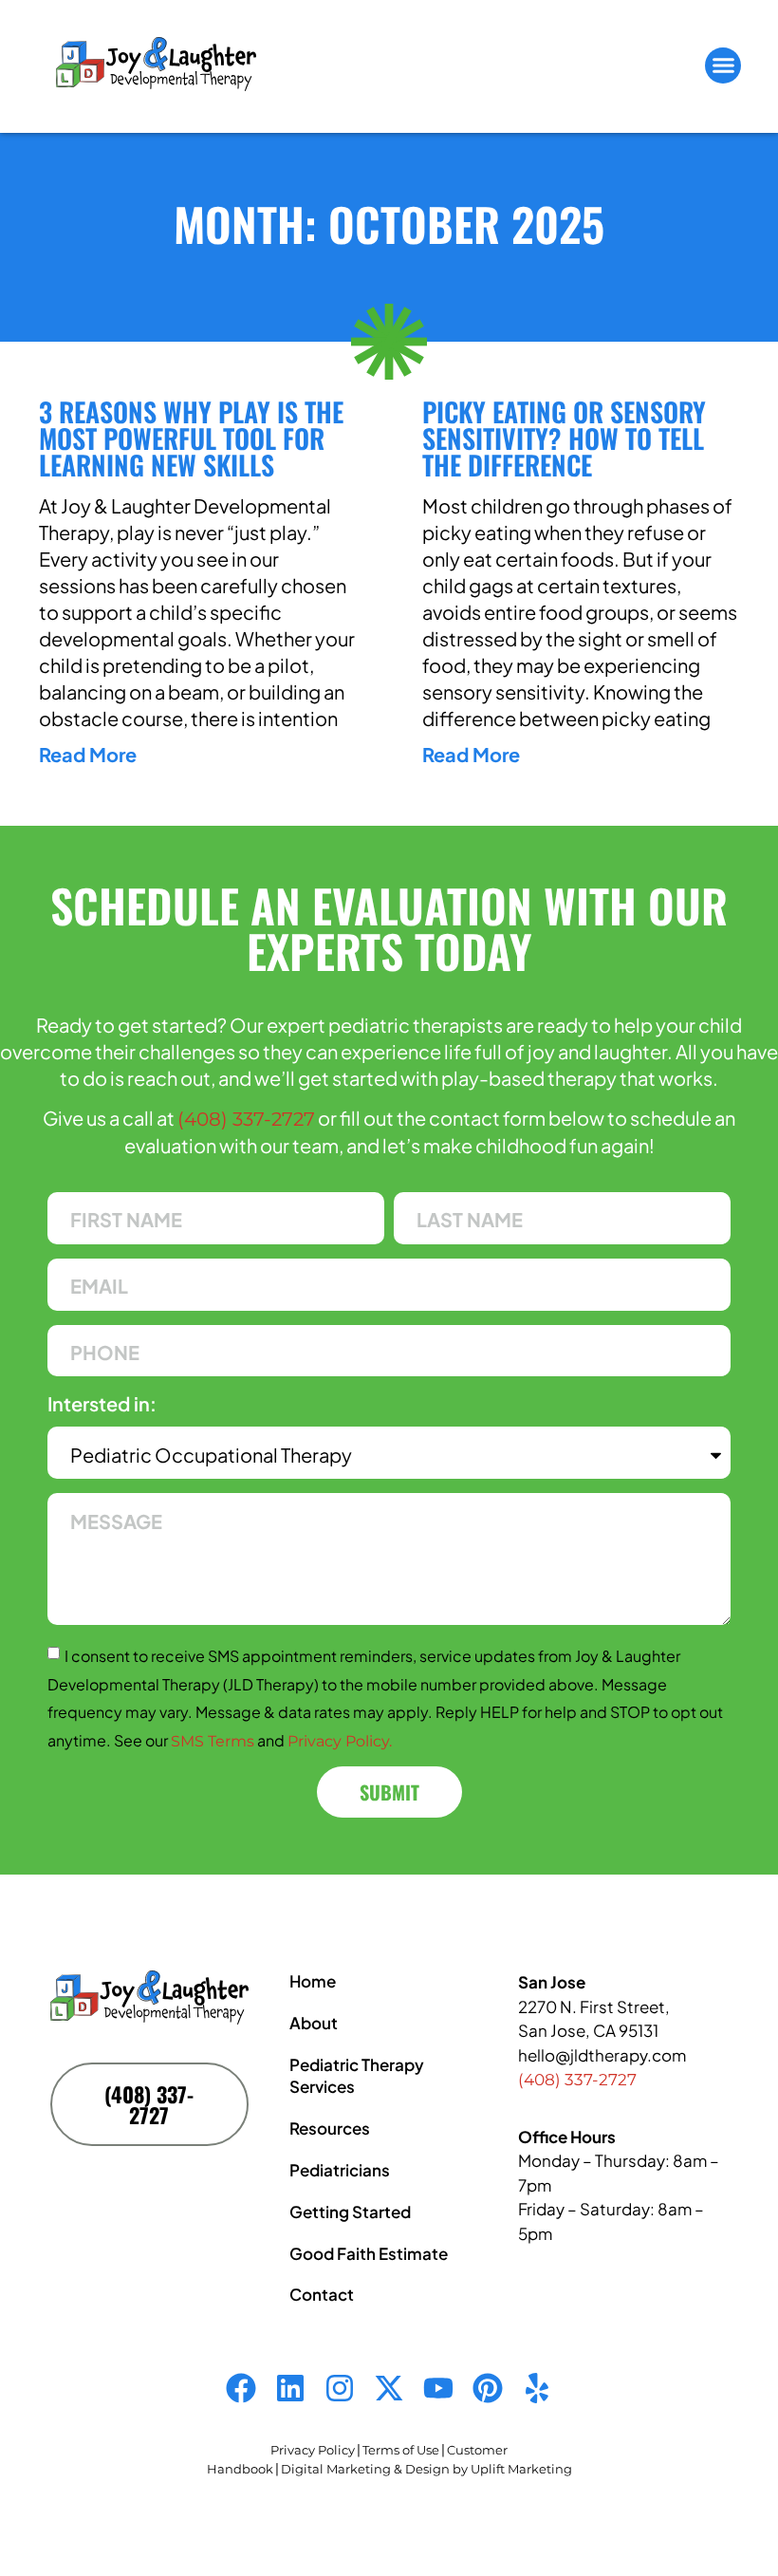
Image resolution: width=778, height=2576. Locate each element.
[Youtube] (438, 2388)
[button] (723, 65)
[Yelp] (537, 2388)
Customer (477, 2450)
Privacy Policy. (340, 1741)
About (314, 2023)
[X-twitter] (389, 2388)
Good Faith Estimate (369, 2253)
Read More (88, 754)
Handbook (240, 2469)
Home (313, 1981)
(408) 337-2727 (246, 1119)
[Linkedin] (290, 2388)
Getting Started (350, 2212)
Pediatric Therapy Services (357, 2076)
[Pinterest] (488, 2388)
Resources (330, 2128)
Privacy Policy (313, 2450)
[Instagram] (340, 2388)
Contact (322, 2294)
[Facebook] (241, 2388)
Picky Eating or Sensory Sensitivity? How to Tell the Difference (564, 438)
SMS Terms (213, 1741)
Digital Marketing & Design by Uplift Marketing (426, 2469)
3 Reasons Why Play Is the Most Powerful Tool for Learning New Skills (191, 438)
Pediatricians (340, 2170)
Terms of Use (401, 2450)
